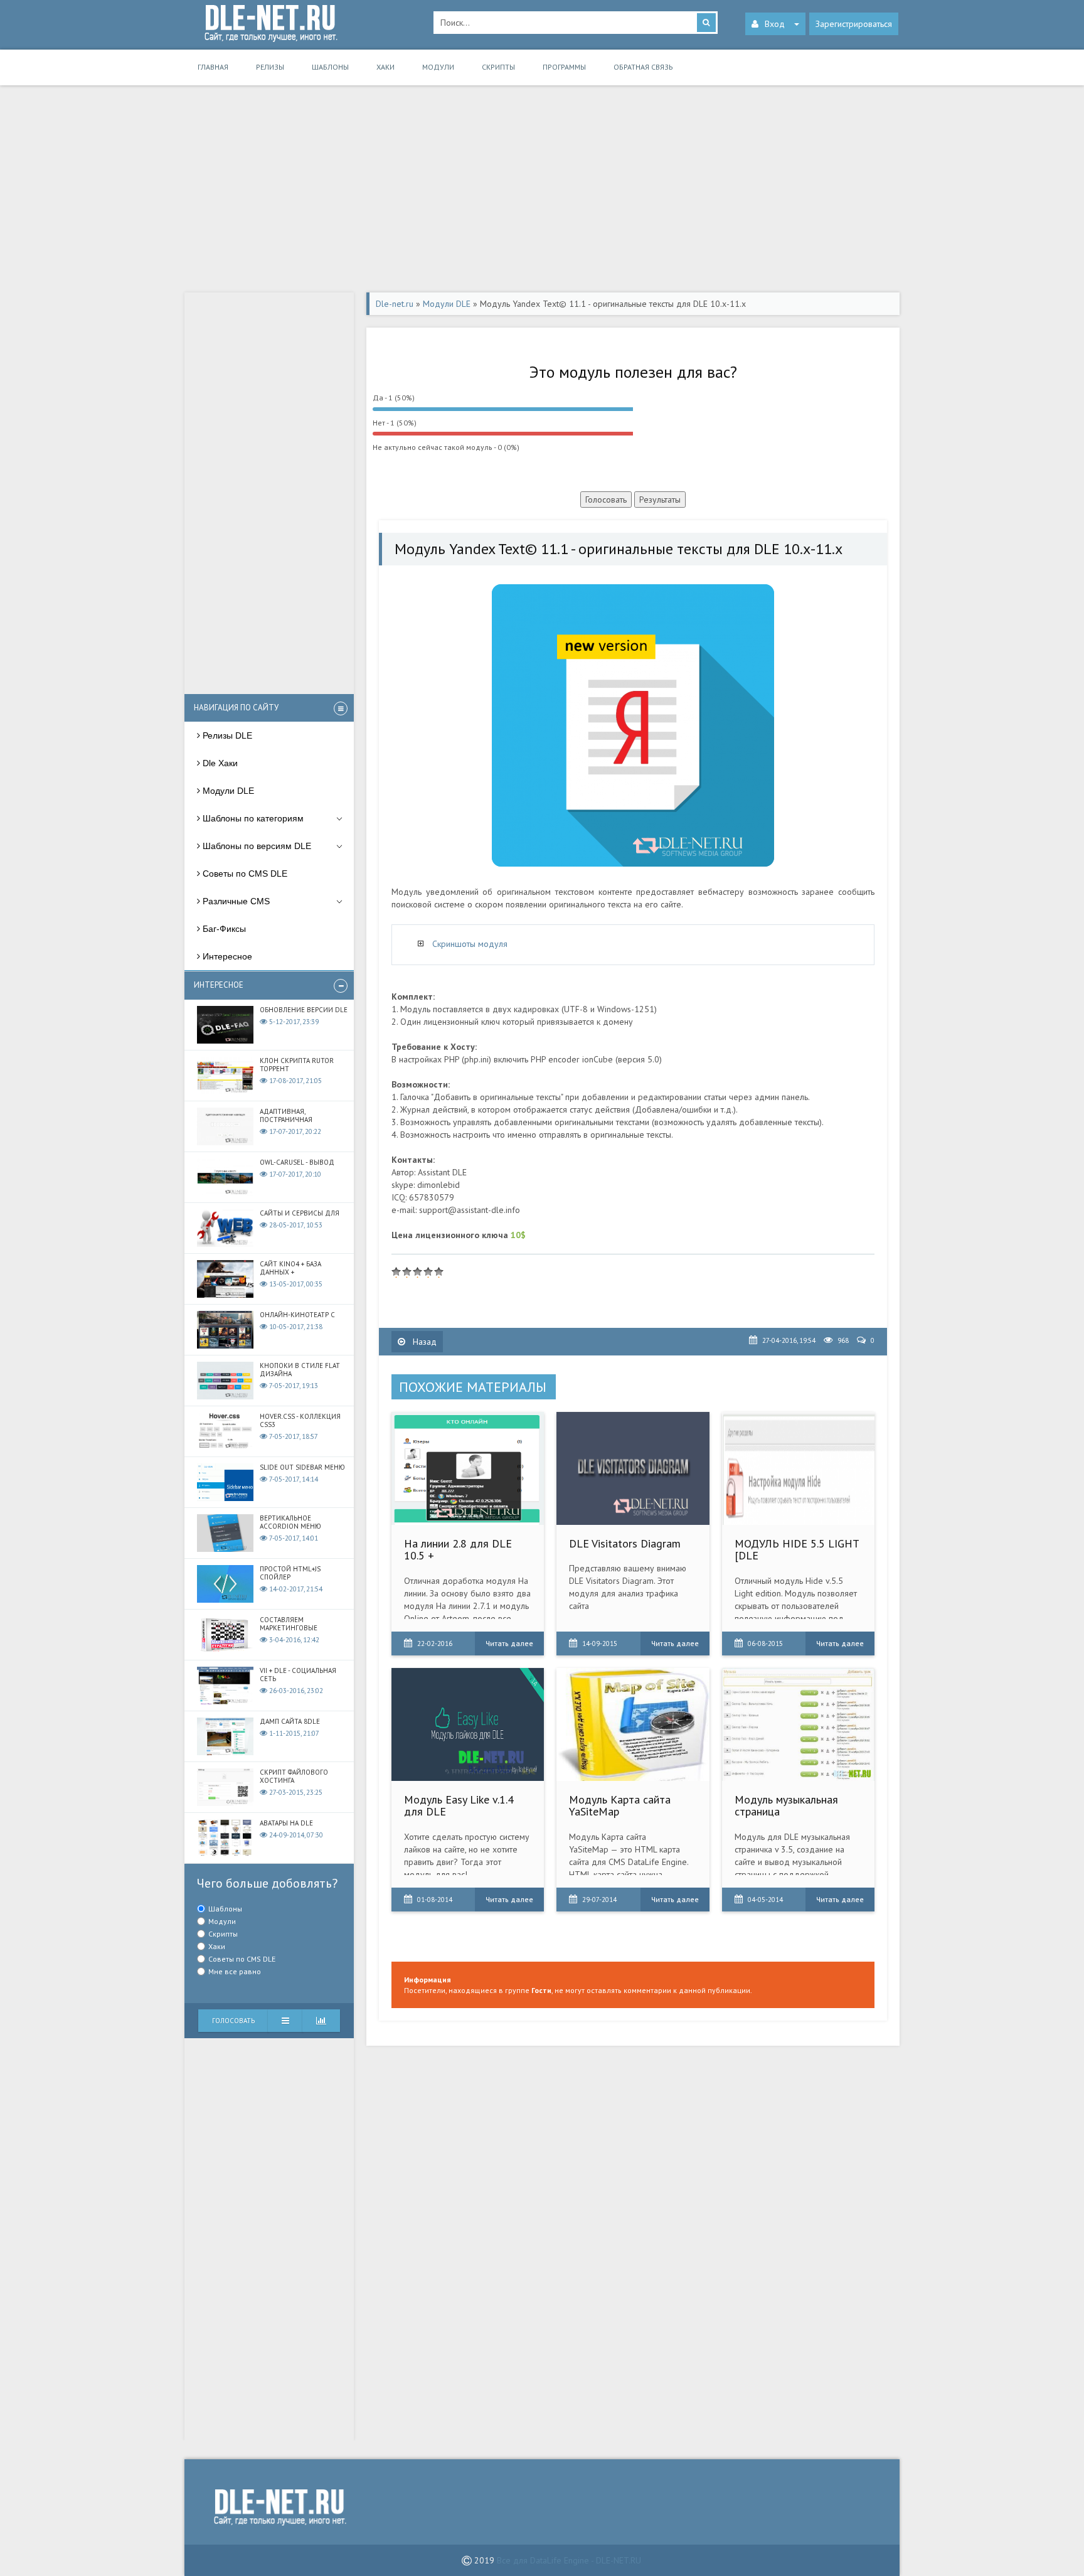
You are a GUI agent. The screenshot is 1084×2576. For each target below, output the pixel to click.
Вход (775, 24)
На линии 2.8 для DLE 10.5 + (458, 1550)
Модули (438, 67)
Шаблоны (330, 67)
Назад (423, 1342)
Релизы (270, 67)
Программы (564, 67)
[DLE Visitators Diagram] (633, 1468)
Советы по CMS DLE (242, 1959)
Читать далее (509, 1643)
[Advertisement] (542, 192)
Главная (213, 67)
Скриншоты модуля (470, 944)
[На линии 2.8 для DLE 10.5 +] (468, 1468)
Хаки (385, 67)
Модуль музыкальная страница (786, 1806)
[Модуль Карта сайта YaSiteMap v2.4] (633, 1724)
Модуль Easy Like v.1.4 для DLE (459, 1806)
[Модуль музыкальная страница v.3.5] (798, 1724)
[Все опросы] (321, 2021)
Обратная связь (643, 67)
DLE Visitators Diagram (625, 1543)
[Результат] (285, 2021)
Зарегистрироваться (854, 24)
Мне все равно (235, 1971)
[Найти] (706, 23)
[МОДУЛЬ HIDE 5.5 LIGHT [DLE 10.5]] (798, 1468)
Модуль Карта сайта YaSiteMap (620, 1806)
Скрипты (498, 67)
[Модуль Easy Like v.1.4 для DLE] (468, 1724)
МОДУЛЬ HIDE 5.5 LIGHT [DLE (797, 1550)
